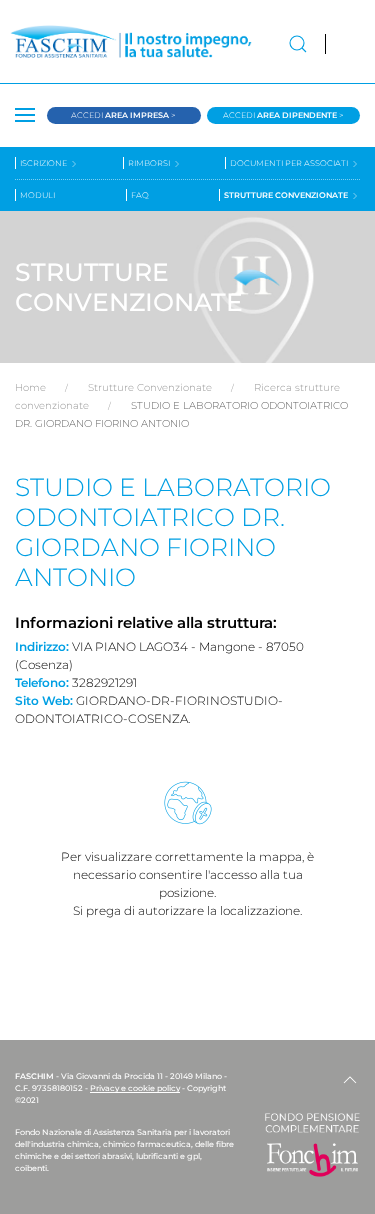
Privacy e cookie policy (135, 1088)
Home (30, 387)
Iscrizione (44, 163)
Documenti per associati (290, 163)
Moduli (37, 195)
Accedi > (123, 115)
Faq (140, 195)
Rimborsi (150, 163)
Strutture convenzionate (287, 195)
